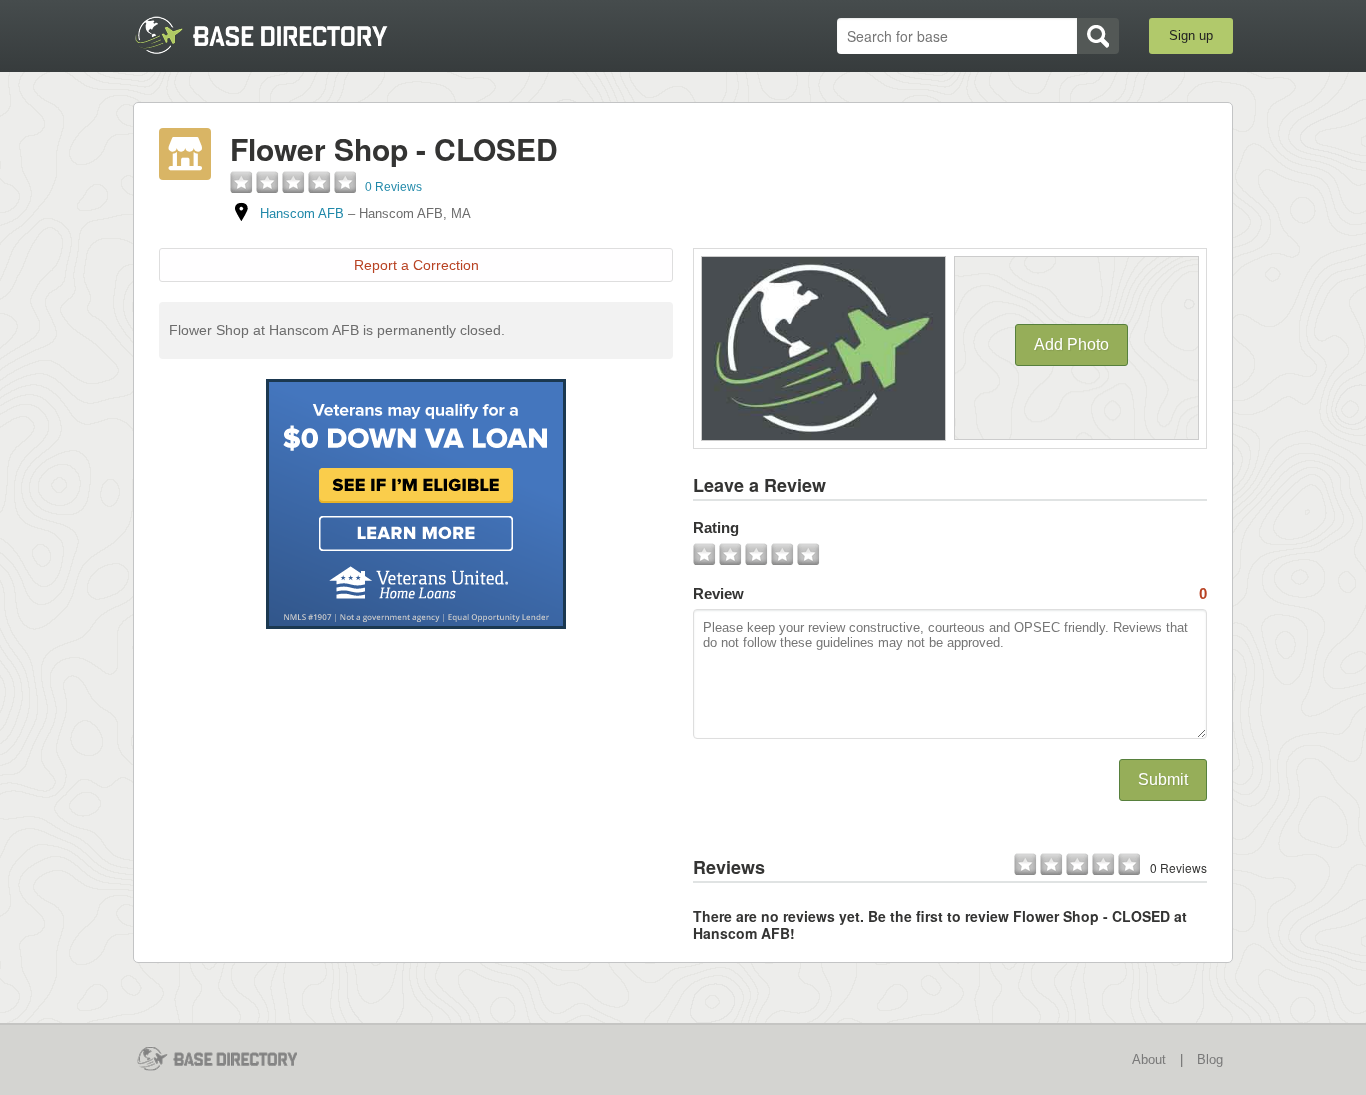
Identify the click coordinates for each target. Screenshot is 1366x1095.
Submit (1163, 779)
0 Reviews (393, 187)
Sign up (1191, 35)
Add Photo (1071, 344)
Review (950, 593)
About (1149, 1059)
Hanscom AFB (302, 213)
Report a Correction (416, 265)
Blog (1210, 1059)
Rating (716, 527)
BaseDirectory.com (279, 35)
